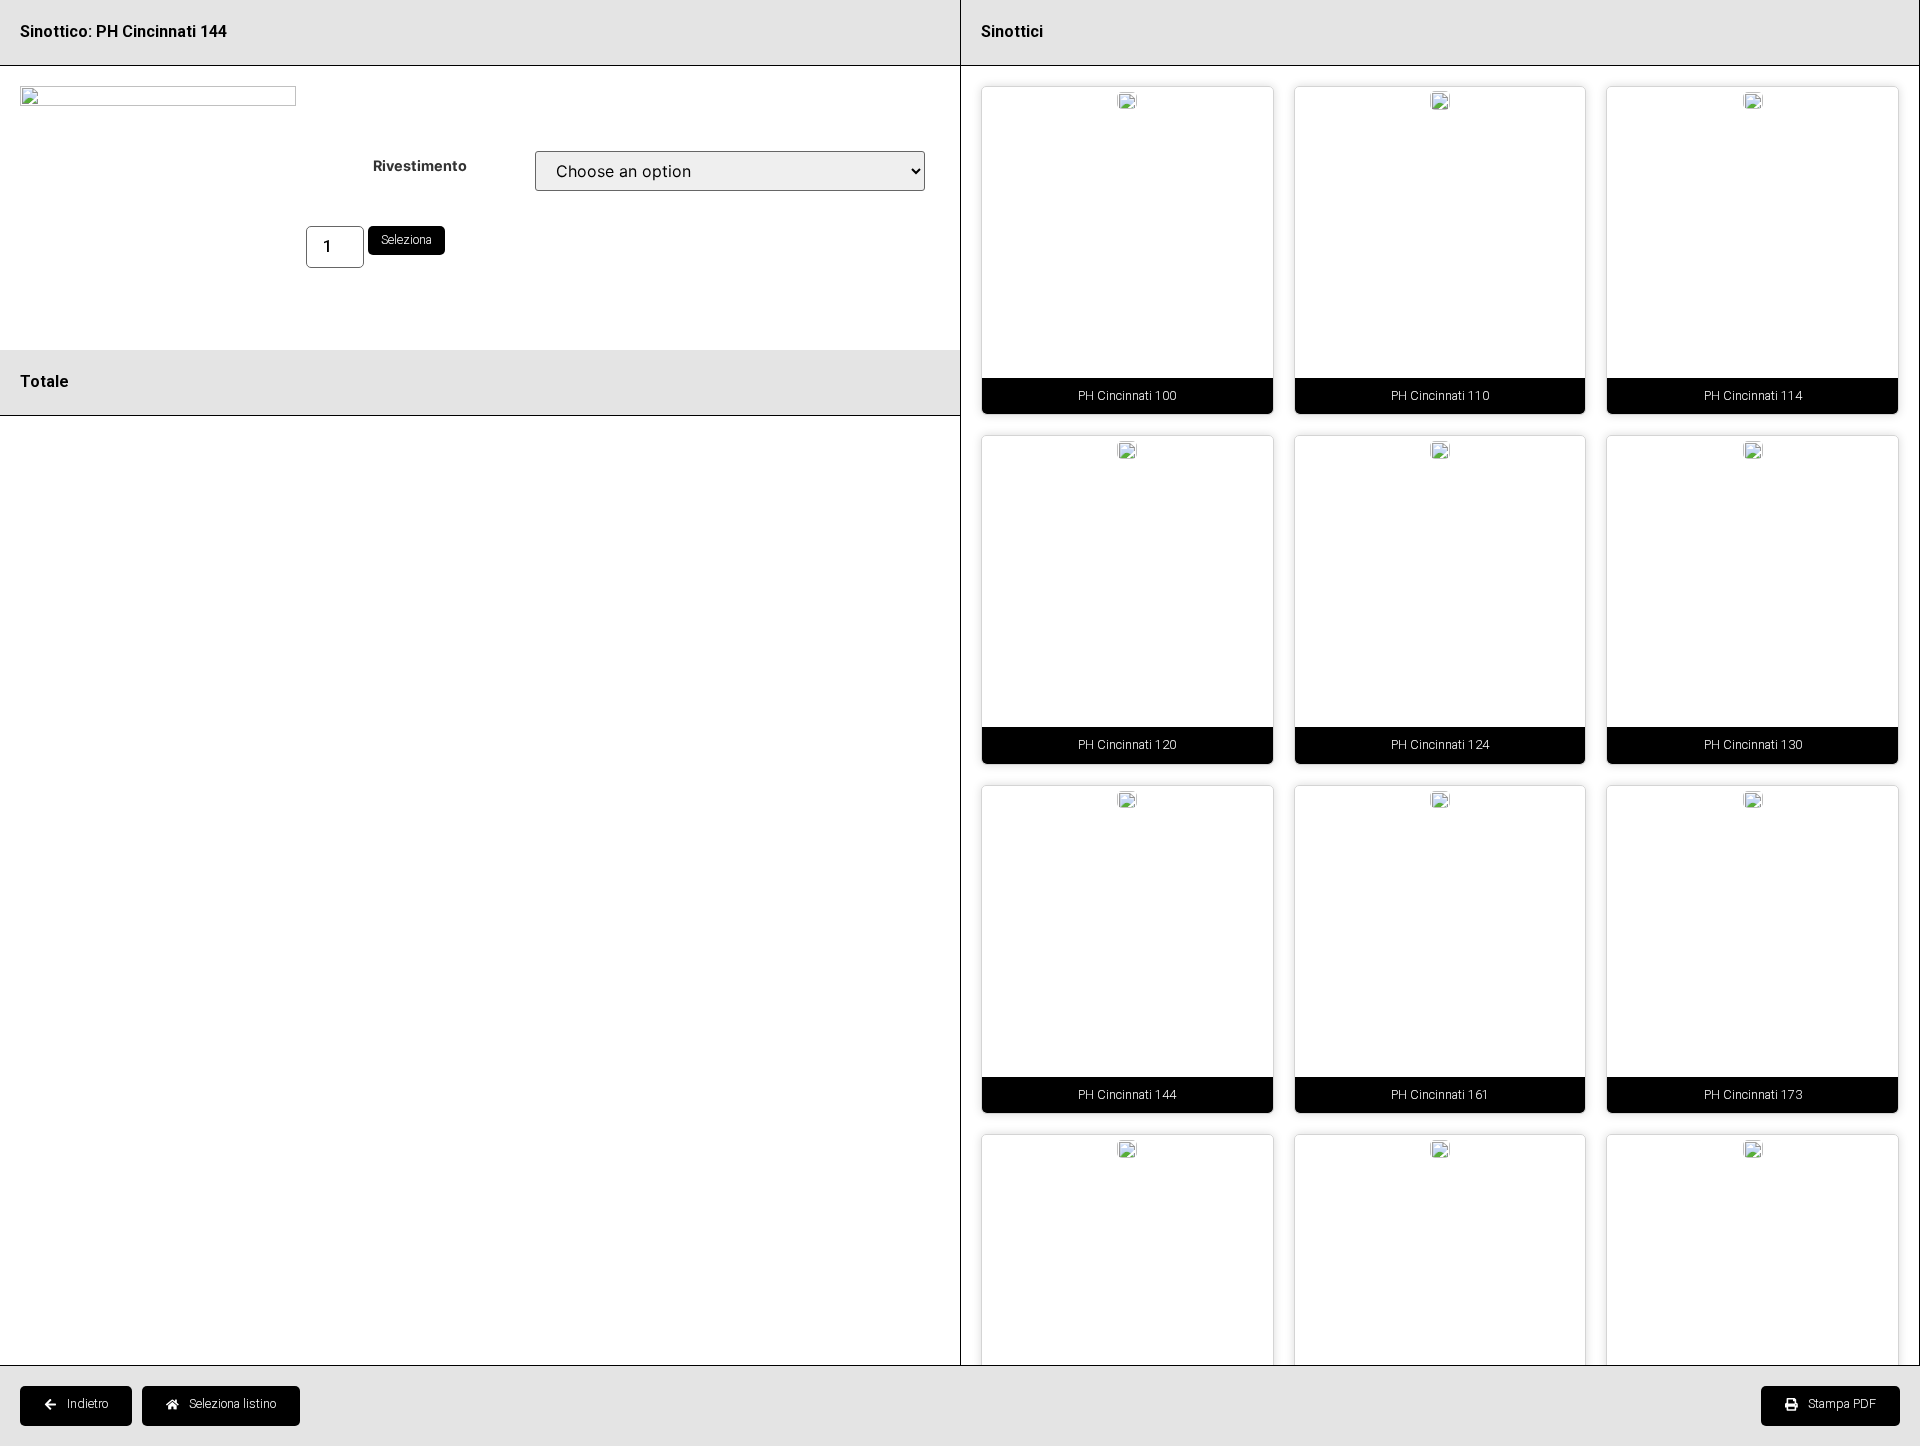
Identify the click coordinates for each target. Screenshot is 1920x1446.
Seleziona (406, 239)
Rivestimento (420, 166)
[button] (76, 1406)
